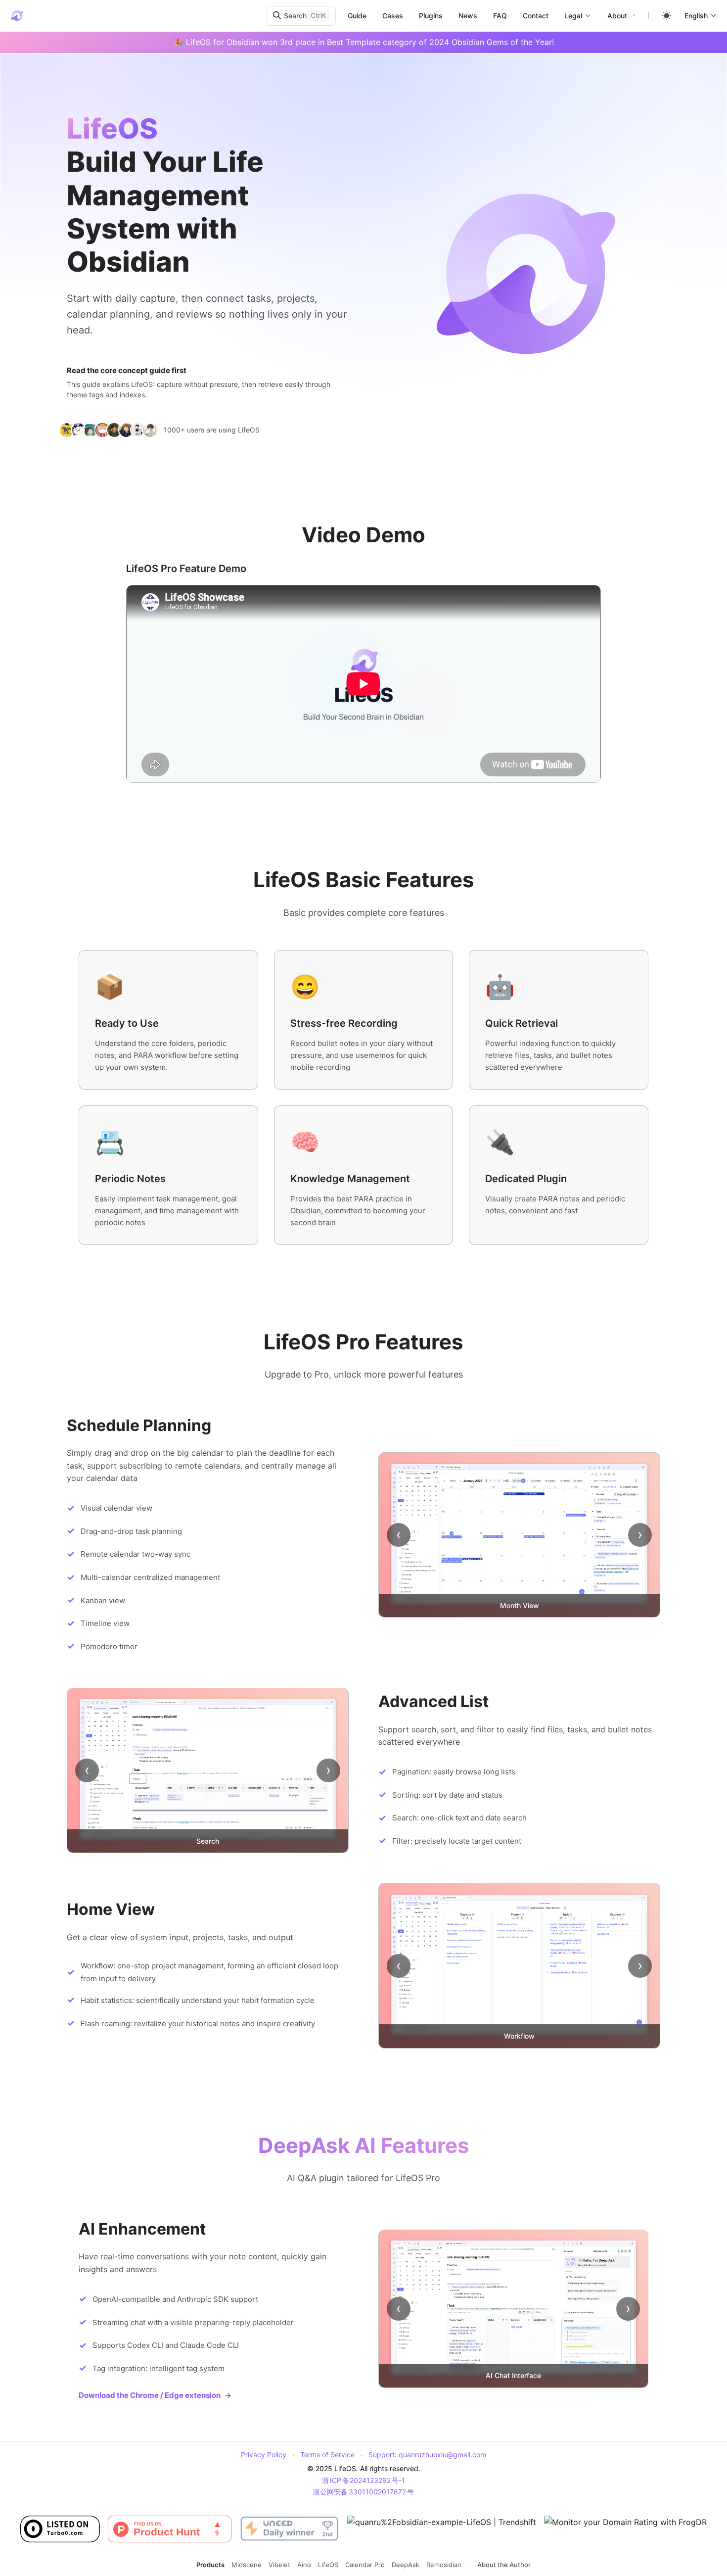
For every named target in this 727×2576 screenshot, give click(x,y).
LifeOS (328, 2565)
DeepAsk (406, 2565)
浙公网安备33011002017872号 (363, 2492)
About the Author (504, 2565)
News (468, 16)
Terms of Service (327, 2455)
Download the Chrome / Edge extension (155, 2395)
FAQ (500, 16)
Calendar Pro (365, 2565)
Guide (357, 16)
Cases (393, 16)
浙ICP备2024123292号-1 (363, 2480)
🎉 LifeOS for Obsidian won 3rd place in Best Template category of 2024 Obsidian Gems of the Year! (364, 42)
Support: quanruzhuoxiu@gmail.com (427, 2455)
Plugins (431, 16)
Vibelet (279, 2565)
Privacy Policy (264, 2455)
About (617, 16)
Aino (304, 2565)
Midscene (247, 2565)
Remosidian (444, 2565)
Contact (536, 16)
